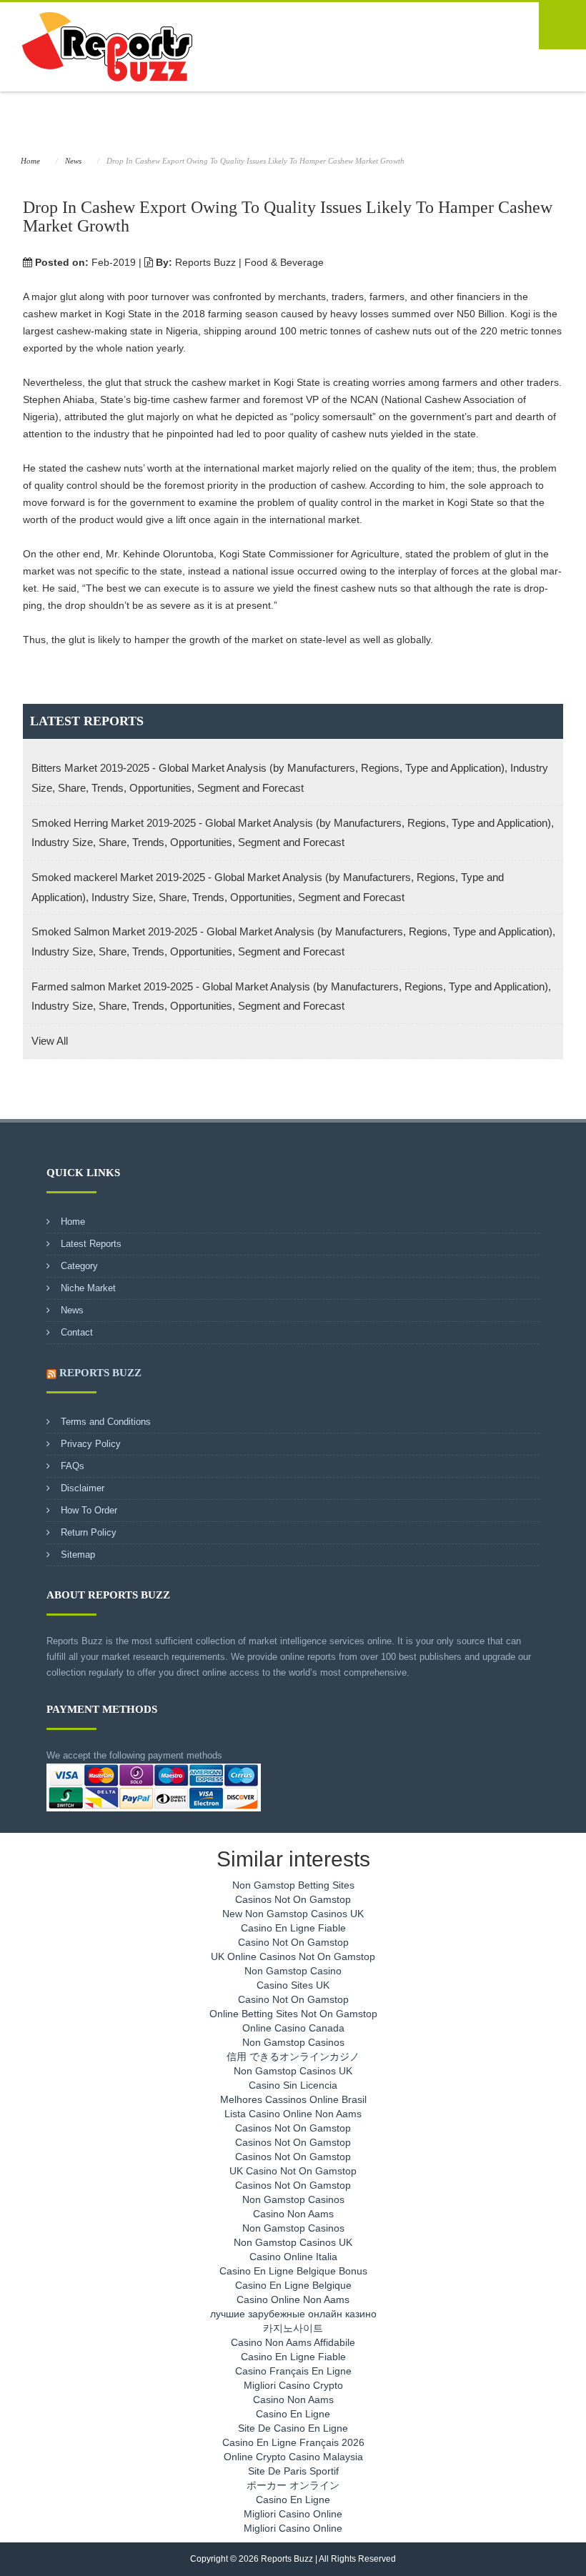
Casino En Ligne (293, 2414)
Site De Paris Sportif (293, 2471)
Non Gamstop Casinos (293, 2042)
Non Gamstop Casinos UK (293, 2071)
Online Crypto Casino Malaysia (293, 2457)
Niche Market (88, 1288)
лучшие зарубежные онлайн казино (293, 2314)
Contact (77, 1332)
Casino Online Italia (293, 2257)
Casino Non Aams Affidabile (293, 2342)
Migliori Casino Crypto (293, 2385)
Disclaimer (83, 1488)
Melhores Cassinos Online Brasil (293, 2099)
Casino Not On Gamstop (293, 1942)
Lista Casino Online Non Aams (293, 2114)
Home (30, 161)
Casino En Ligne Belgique (293, 2285)
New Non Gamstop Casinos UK (293, 1914)
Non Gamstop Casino (293, 1971)
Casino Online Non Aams (293, 2299)
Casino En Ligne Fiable (293, 1928)
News (73, 161)
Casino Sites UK (293, 1985)
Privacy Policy (91, 1444)
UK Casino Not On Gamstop (293, 2171)
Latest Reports (91, 1244)
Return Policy (89, 1532)
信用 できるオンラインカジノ (293, 2057)
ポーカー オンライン (293, 2485)
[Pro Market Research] (104, 46)
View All (50, 1041)
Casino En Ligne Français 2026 (293, 2442)
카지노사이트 (293, 2328)
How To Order (89, 1510)
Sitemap (78, 1555)
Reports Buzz (100, 1373)
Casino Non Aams (293, 2214)
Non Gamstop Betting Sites (293, 1885)
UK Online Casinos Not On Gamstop (293, 1956)
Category (79, 1266)
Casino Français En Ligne (293, 2371)
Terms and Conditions (106, 1422)
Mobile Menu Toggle (562, 26)
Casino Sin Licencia (293, 2085)
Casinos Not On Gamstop (293, 1899)
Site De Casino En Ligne (293, 2428)
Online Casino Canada (293, 2028)
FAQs (73, 1466)
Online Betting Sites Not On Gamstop (293, 2014)
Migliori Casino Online (293, 2514)
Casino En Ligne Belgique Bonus (293, 2271)
